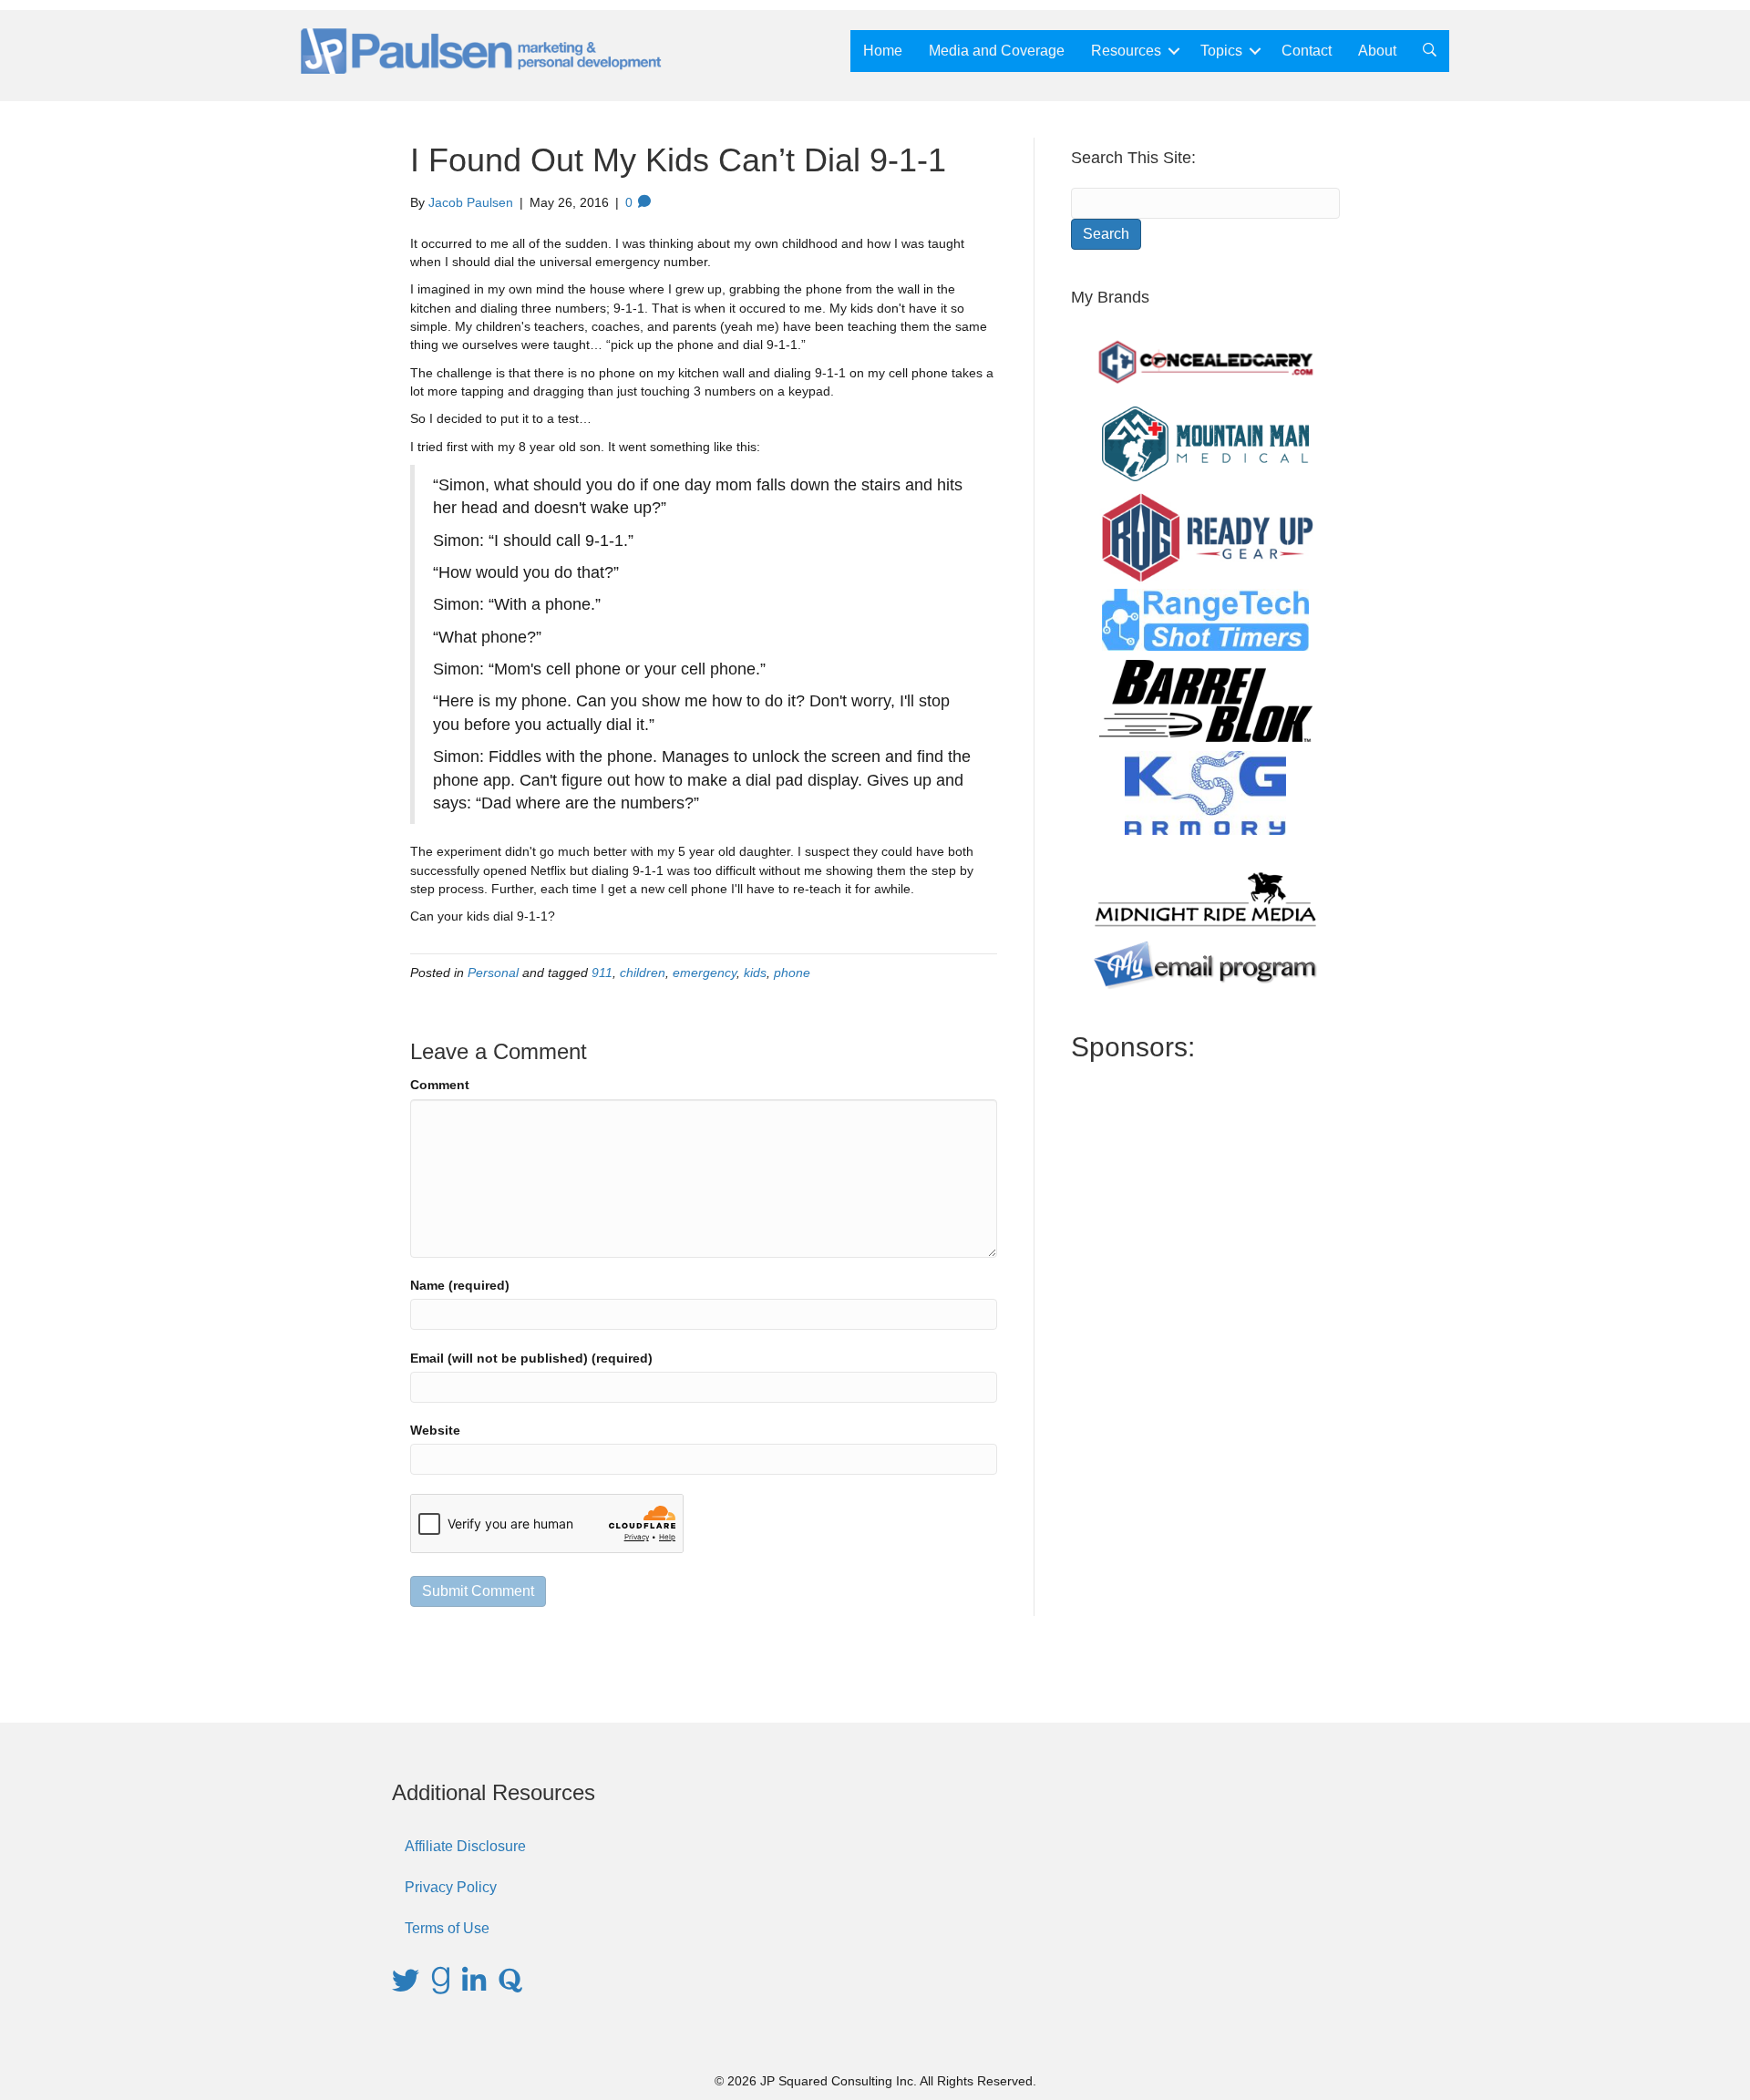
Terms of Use (447, 1928)
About (1377, 51)
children (643, 973)
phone (792, 973)
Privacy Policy (451, 1887)
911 (602, 973)
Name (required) (460, 1285)
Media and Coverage (997, 51)
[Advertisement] (1205, 1376)
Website (435, 1430)
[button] (1174, 51)
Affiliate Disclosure (465, 1846)
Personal (493, 973)
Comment (440, 1085)
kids (755, 973)
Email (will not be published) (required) (531, 1358)
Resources (1126, 51)
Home (883, 51)
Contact (1307, 51)
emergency (705, 973)
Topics (1221, 51)
